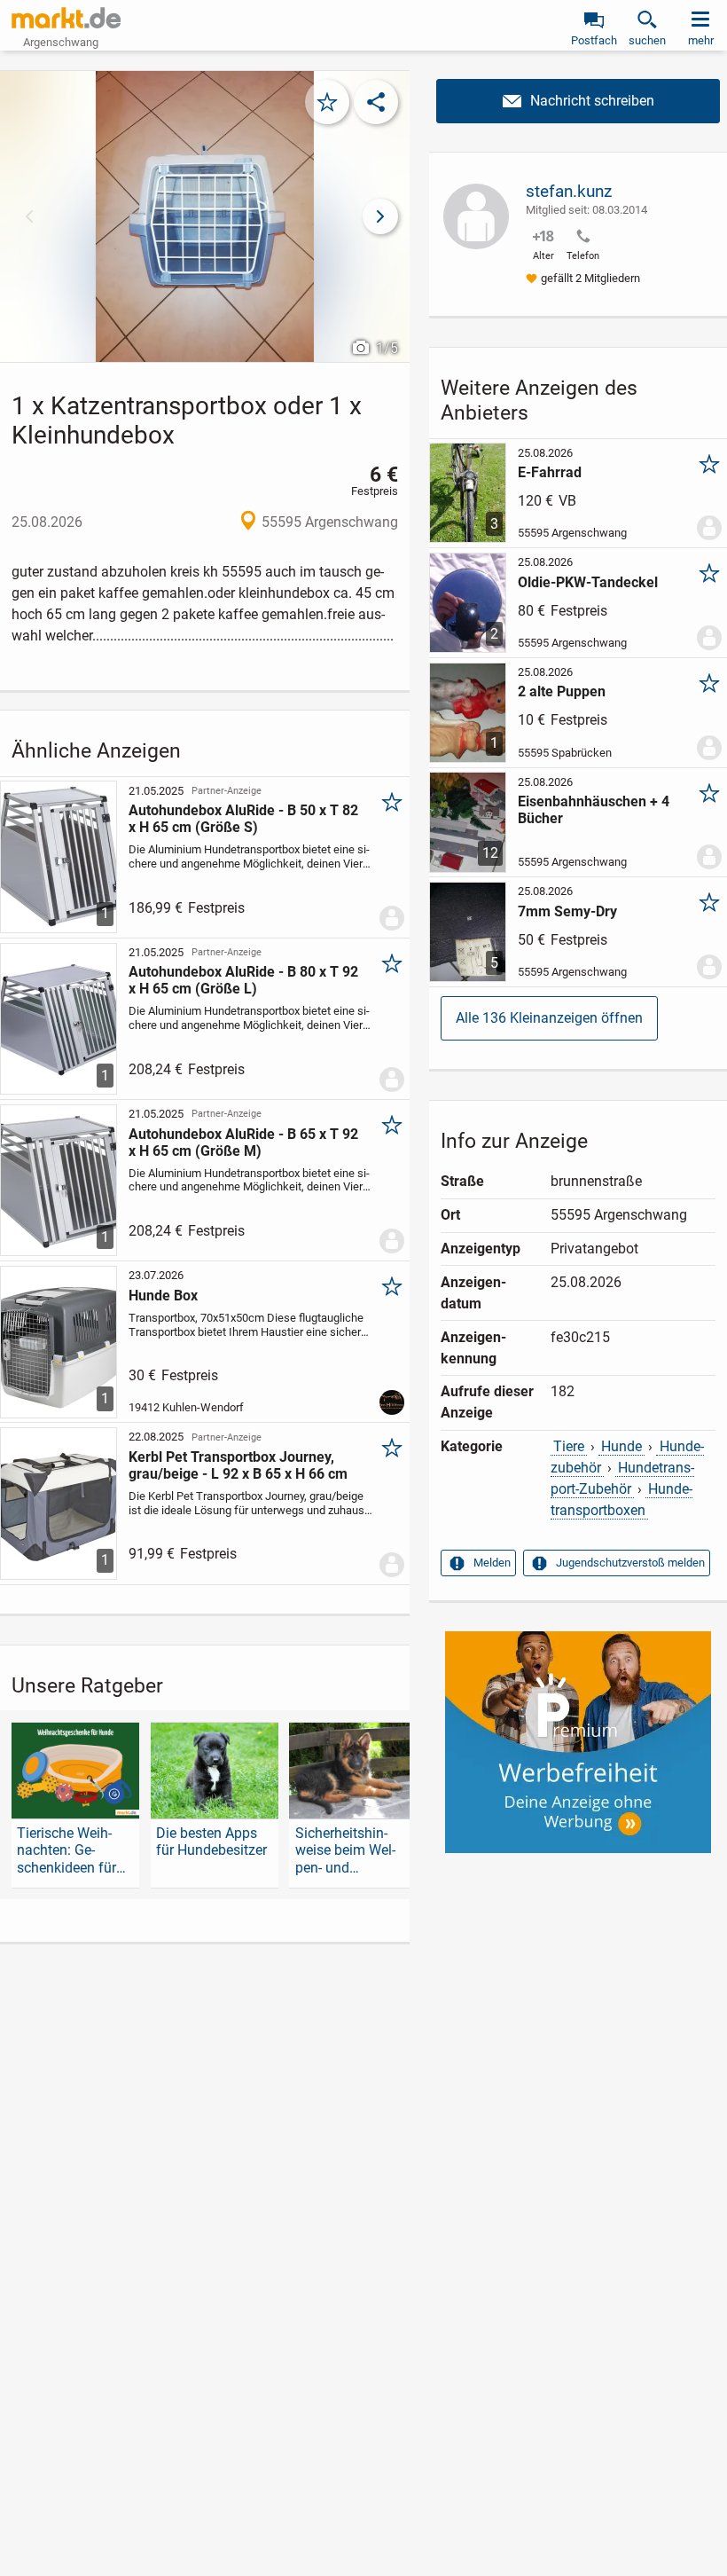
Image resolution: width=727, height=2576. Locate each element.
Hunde (621, 1446)
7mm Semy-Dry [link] (567, 911)
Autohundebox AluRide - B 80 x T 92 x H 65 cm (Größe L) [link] (243, 980)
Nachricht (578, 101)
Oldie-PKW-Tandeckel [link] (588, 582)
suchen (647, 40)
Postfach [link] (594, 40)
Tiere (569, 1446)
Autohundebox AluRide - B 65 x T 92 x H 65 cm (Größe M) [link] (243, 1143)
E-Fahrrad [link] (550, 472)
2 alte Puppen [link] (562, 691)
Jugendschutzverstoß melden (630, 1563)
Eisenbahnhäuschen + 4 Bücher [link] (594, 810)
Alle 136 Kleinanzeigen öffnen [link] (549, 1018)
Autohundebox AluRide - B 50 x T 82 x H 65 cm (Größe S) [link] (243, 819)
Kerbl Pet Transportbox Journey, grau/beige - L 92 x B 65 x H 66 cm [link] (238, 1465)
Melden (492, 1563)
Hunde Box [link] (163, 1296)
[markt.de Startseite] (66, 18)
